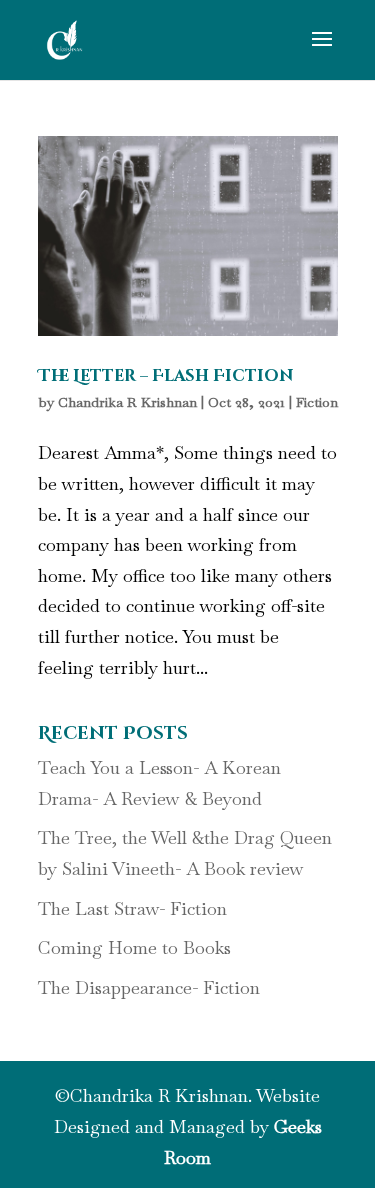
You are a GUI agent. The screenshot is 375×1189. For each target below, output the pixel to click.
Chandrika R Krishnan (127, 402)
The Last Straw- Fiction (132, 908)
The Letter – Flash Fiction (165, 376)
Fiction (317, 402)
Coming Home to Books (134, 947)
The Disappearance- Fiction (149, 987)
